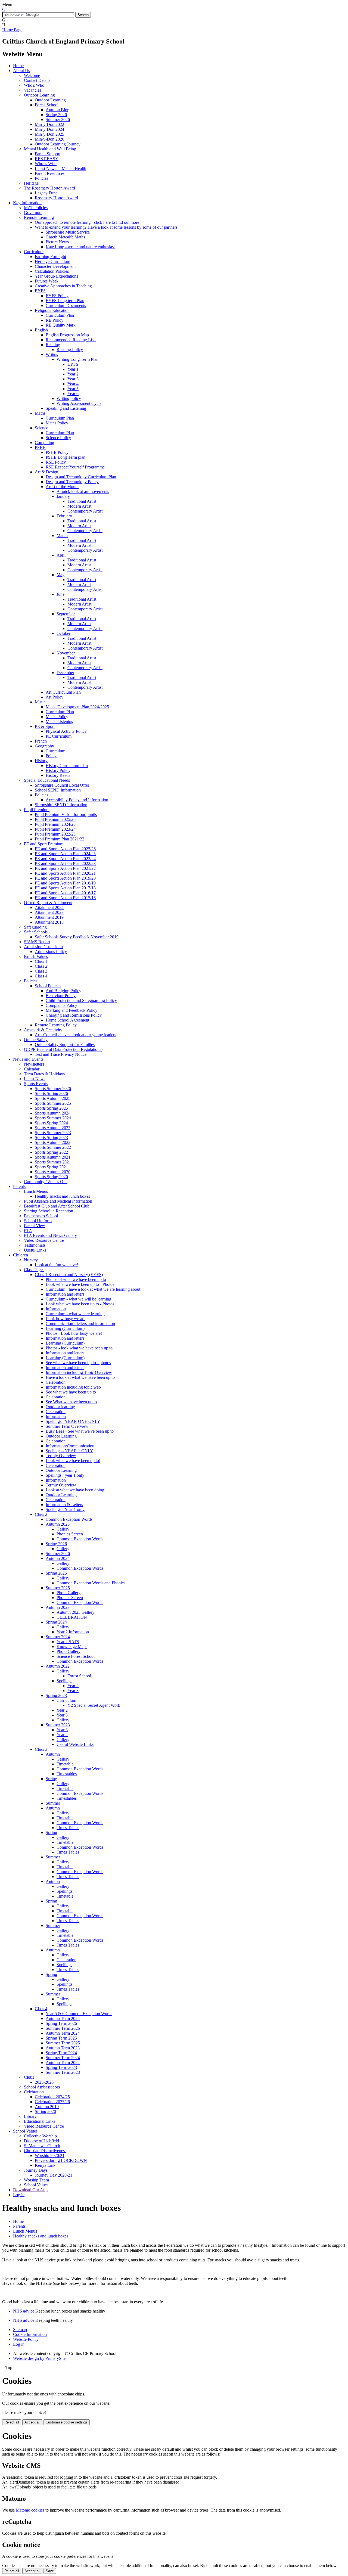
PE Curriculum (59, 736)
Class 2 (41, 966)
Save (50, 2571)
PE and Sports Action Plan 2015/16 (65, 898)
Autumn (53, 1754)
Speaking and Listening (66, 408)
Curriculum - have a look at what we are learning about (93, 1289)
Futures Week (47, 281)
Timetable (65, 1764)
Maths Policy (57, 423)
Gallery (63, 1529)
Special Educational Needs (47, 780)
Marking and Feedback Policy (72, 1010)
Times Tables (68, 1828)
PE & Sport (45, 726)
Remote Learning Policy (56, 1025)
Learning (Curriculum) (65, 1328)
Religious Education (52, 310)
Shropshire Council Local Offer (62, 785)
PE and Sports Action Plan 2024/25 (65, 854)
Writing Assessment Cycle (79, 403)
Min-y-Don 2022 (49, 124)
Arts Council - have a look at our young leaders (75, 1035)
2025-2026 (44, 2082)
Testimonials (35, 1245)
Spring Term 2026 (61, 2023)
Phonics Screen (70, 1534)
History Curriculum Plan (67, 766)
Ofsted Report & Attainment (48, 903)
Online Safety (36, 1040)
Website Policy (26, 2339)
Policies (41, 178)
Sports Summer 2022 (53, 1147)
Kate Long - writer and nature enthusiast (80, 247)
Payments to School (41, 1216)
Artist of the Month (62, 487)
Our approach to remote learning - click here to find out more (87, 222)
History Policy (58, 770)
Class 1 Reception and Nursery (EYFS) (69, 1275)
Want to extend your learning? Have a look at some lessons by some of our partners (106, 227)
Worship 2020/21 (50, 2156)
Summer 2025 (58, 1588)
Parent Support (48, 154)
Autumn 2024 (58, 1558)
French (41, 741)
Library (30, 2116)
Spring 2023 (56, 1695)
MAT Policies (36, 208)
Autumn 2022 (58, 1666)
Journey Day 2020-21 (54, 2175)
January (63, 496)
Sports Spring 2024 (51, 1123)
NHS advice (24, 2311)
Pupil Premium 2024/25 (55, 824)
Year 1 (73, 369)
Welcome (32, 75)
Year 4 (73, 384)
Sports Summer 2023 (53, 1133)
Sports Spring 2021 (51, 1167)
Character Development (55, 266)
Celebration (56, 1382)
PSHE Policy (57, 452)
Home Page (12, 30)
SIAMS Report (37, 942)
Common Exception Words (69, 1519)
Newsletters (34, 1064)
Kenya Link (45, 2165)
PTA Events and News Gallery (50, 1235)
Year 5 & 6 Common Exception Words (79, 2014)
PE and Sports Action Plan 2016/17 (65, 893)
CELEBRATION (72, 1617)
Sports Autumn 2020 (53, 1172)
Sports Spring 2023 (51, 1138)
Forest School (47, 105)
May (60, 575)
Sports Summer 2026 (53, 1089)
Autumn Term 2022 (63, 2063)
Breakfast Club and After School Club (57, 1206)
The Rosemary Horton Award (49, 188)
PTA (28, 1230)
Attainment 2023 (49, 912)
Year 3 (73, 379)
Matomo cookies (30, 2510)
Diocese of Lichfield (41, 2141)
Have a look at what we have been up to (80, 1377)
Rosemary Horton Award (56, 198)
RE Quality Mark (61, 325)
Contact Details (37, 80)
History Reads (58, 775)
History (41, 761)
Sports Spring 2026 (51, 1093)
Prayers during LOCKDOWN (61, 2160)
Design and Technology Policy (72, 482)
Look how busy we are (66, 1319)
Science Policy (58, 438)
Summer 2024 (58, 1637)
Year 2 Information (73, 1632)
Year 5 (73, 389)
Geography (44, 746)
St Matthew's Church (42, 2146)
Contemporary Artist (85, 511)
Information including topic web (73, 1387)
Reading (53, 345)
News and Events (28, 1059)
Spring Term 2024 (61, 2053)
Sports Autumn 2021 (53, 1157)
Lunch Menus (36, 1191)
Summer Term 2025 (63, 2043)
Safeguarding (35, 927)
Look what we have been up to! (73, 1461)
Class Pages (34, 1270)
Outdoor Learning (39, 95)
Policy (51, 756)
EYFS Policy (57, 296)
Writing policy (69, 398)
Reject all (12, 2422)
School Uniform (38, 1221)
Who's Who (34, 85)
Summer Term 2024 (63, 2058)
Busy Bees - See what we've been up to (80, 1431)
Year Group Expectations (56, 276)
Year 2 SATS (68, 1642)
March (62, 536)
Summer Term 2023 (63, 2072)
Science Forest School (76, 1656)
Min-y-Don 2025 (49, 134)
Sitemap (20, 2330)
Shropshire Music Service (68, 232)
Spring (51, 1779)
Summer (53, 1803)
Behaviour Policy (61, 996)
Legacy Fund (46, 193)
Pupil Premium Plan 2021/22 (60, 839)
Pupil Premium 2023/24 (55, 829)
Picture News (57, 242)
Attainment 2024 (49, 907)
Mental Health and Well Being (50, 149)
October (63, 633)
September (66, 614)
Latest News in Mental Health (60, 168)
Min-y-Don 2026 (49, 139)
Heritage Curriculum (52, 261)
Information (56, 1309)
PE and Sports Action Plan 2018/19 (65, 883)
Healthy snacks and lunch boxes (62, 1196)
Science (41, 428)
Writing (52, 354)
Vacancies (32, 90)
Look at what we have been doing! (76, 1490)
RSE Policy (56, 462)
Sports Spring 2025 (51, 1108)
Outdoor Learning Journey (58, 144)
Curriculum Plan (60, 315)
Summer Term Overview (67, 1426)
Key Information (27, 203)
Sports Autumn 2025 (53, 1098)
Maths (40, 413)
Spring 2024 (56, 1622)
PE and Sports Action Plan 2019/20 (65, 878)
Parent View (35, 1226)
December (65, 673)
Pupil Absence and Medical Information (58, 1201)
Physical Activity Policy (66, 731)
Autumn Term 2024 (63, 2033)
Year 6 (73, 394)
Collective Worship (40, 2136)
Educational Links (40, 2121)
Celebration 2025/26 (52, 2102)
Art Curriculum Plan (63, 692)
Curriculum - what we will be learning (78, 1299)
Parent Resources (50, 173)
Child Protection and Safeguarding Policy (81, 1000)
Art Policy (55, 697)
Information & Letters (64, 1505)
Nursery (31, 1260)
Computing (44, 443)
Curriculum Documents (66, 305)
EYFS (40, 291)
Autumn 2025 (58, 1524)
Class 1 (41, 961)
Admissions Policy (51, 952)
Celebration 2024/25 (52, 2097)
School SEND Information (58, 790)
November (66, 653)
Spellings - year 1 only (65, 1475)
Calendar (32, 1069)
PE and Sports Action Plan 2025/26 (65, 849)
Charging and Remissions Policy (74, 1015)
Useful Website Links (75, 1744)
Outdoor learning (60, 1407)
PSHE (40, 447)
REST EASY (47, 159)
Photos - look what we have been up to (79, 1348)
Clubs (29, 2077)
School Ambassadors (42, 2087)
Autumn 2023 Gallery (75, 1612)
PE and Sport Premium (44, 844)
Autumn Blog (58, 110)
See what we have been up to (71, 1392)
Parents (19, 1186)
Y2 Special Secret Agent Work (94, 1705)
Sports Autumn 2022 (53, 1142)
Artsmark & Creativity (43, 1030)
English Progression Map (67, 335)
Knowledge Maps (72, 1647)
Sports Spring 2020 (51, 1177)
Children (21, 1255)
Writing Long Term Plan (77, 359)
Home (18, 66)
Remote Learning (39, 217)
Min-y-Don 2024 (49, 129)
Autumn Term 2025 (63, 2018)
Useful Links (35, 1250)
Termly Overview (61, 1456)
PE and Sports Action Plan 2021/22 (65, 868)
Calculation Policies (52, 271)
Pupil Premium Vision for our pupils (66, 814)
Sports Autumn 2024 (53, 1113)
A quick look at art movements (83, 491)
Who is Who (46, 164)
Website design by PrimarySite (39, 2358)
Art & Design (46, 472)
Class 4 (41, 976)
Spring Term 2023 (61, 2067)
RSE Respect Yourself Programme (75, 467)
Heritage (31, 183)
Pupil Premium (37, 810)
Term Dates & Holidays (44, 1074)
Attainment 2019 (49, 917)
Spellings (64, 1681)
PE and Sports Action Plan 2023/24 (65, 859)
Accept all (32, 2422)
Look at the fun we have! (56, 1265)
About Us (21, 71)
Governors (33, 212)
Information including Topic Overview (79, 1372)
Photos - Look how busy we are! (74, 1333)
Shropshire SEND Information (61, 805)
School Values (25, 2131)
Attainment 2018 (49, 922)
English (41, 330)
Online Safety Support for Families (65, 1045)
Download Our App (30, 2190)
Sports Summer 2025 (53, 1103)
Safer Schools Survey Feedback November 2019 (77, 937)
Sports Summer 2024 (53, 1118)
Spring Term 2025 (61, 2038)
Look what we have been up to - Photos (80, 1284)
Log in (19, 2195)
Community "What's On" (46, 1182)
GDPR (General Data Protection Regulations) (63, 1049)
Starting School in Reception (49, 1211)
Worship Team (36, 2180)
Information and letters (65, 1294)
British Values (36, 956)
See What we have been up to (71, 1402)
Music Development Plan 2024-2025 (77, 707)
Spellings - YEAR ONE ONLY (73, 1421)
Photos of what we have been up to (76, 1279)
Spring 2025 (56, 1573)
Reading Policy (70, 350)
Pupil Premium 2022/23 (55, 834)
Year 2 (73, 374)
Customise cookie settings (67, 2422)
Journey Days (36, 2170)
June (60, 594)
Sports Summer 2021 (53, 1162)
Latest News (35, 1079)
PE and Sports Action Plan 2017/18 (65, 888)
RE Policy (55, 320)
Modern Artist (79, 506)
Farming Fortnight (50, 257)
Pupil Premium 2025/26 (55, 819)
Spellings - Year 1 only (65, 1509)
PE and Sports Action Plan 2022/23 (65, 863)
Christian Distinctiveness (45, 2151)
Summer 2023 (58, 1725)
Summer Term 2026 (63, 2028)
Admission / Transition (43, 947)
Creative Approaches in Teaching (63, 286)
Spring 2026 (56, 115)
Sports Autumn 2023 (53, 1128)
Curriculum (34, 252)
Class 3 (41, 971)
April (61, 555)
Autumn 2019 (47, 2107)
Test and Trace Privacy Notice (61, 1054)
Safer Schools (36, 932)
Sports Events (36, 1084)
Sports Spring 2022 (51, 1152)
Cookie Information (30, 2334)
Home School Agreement (67, 1020)
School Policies (48, 986)
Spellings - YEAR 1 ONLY (69, 1451)
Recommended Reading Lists (71, 340)
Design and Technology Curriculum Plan (81, 477)
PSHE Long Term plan (66, 457)
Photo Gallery (69, 1593)
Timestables (67, 1774)
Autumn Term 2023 (63, 2048)
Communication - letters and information (80, 1323)
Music (40, 702)
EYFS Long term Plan (65, 301)
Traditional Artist (82, 501)
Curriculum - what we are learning (75, 1314)
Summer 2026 (58, 120)
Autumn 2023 (58, 1607)
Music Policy (57, 717)
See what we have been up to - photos (78, 1363)
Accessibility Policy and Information (77, 800)
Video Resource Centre (44, 1240)
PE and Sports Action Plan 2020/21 (65, 873)
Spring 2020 (45, 2111)
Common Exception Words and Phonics (91, 1583)
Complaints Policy (61, 1005)
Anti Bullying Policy (63, 991)
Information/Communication (70, 1446)
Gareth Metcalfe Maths (65, 237)
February (64, 516)
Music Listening (60, 721)
